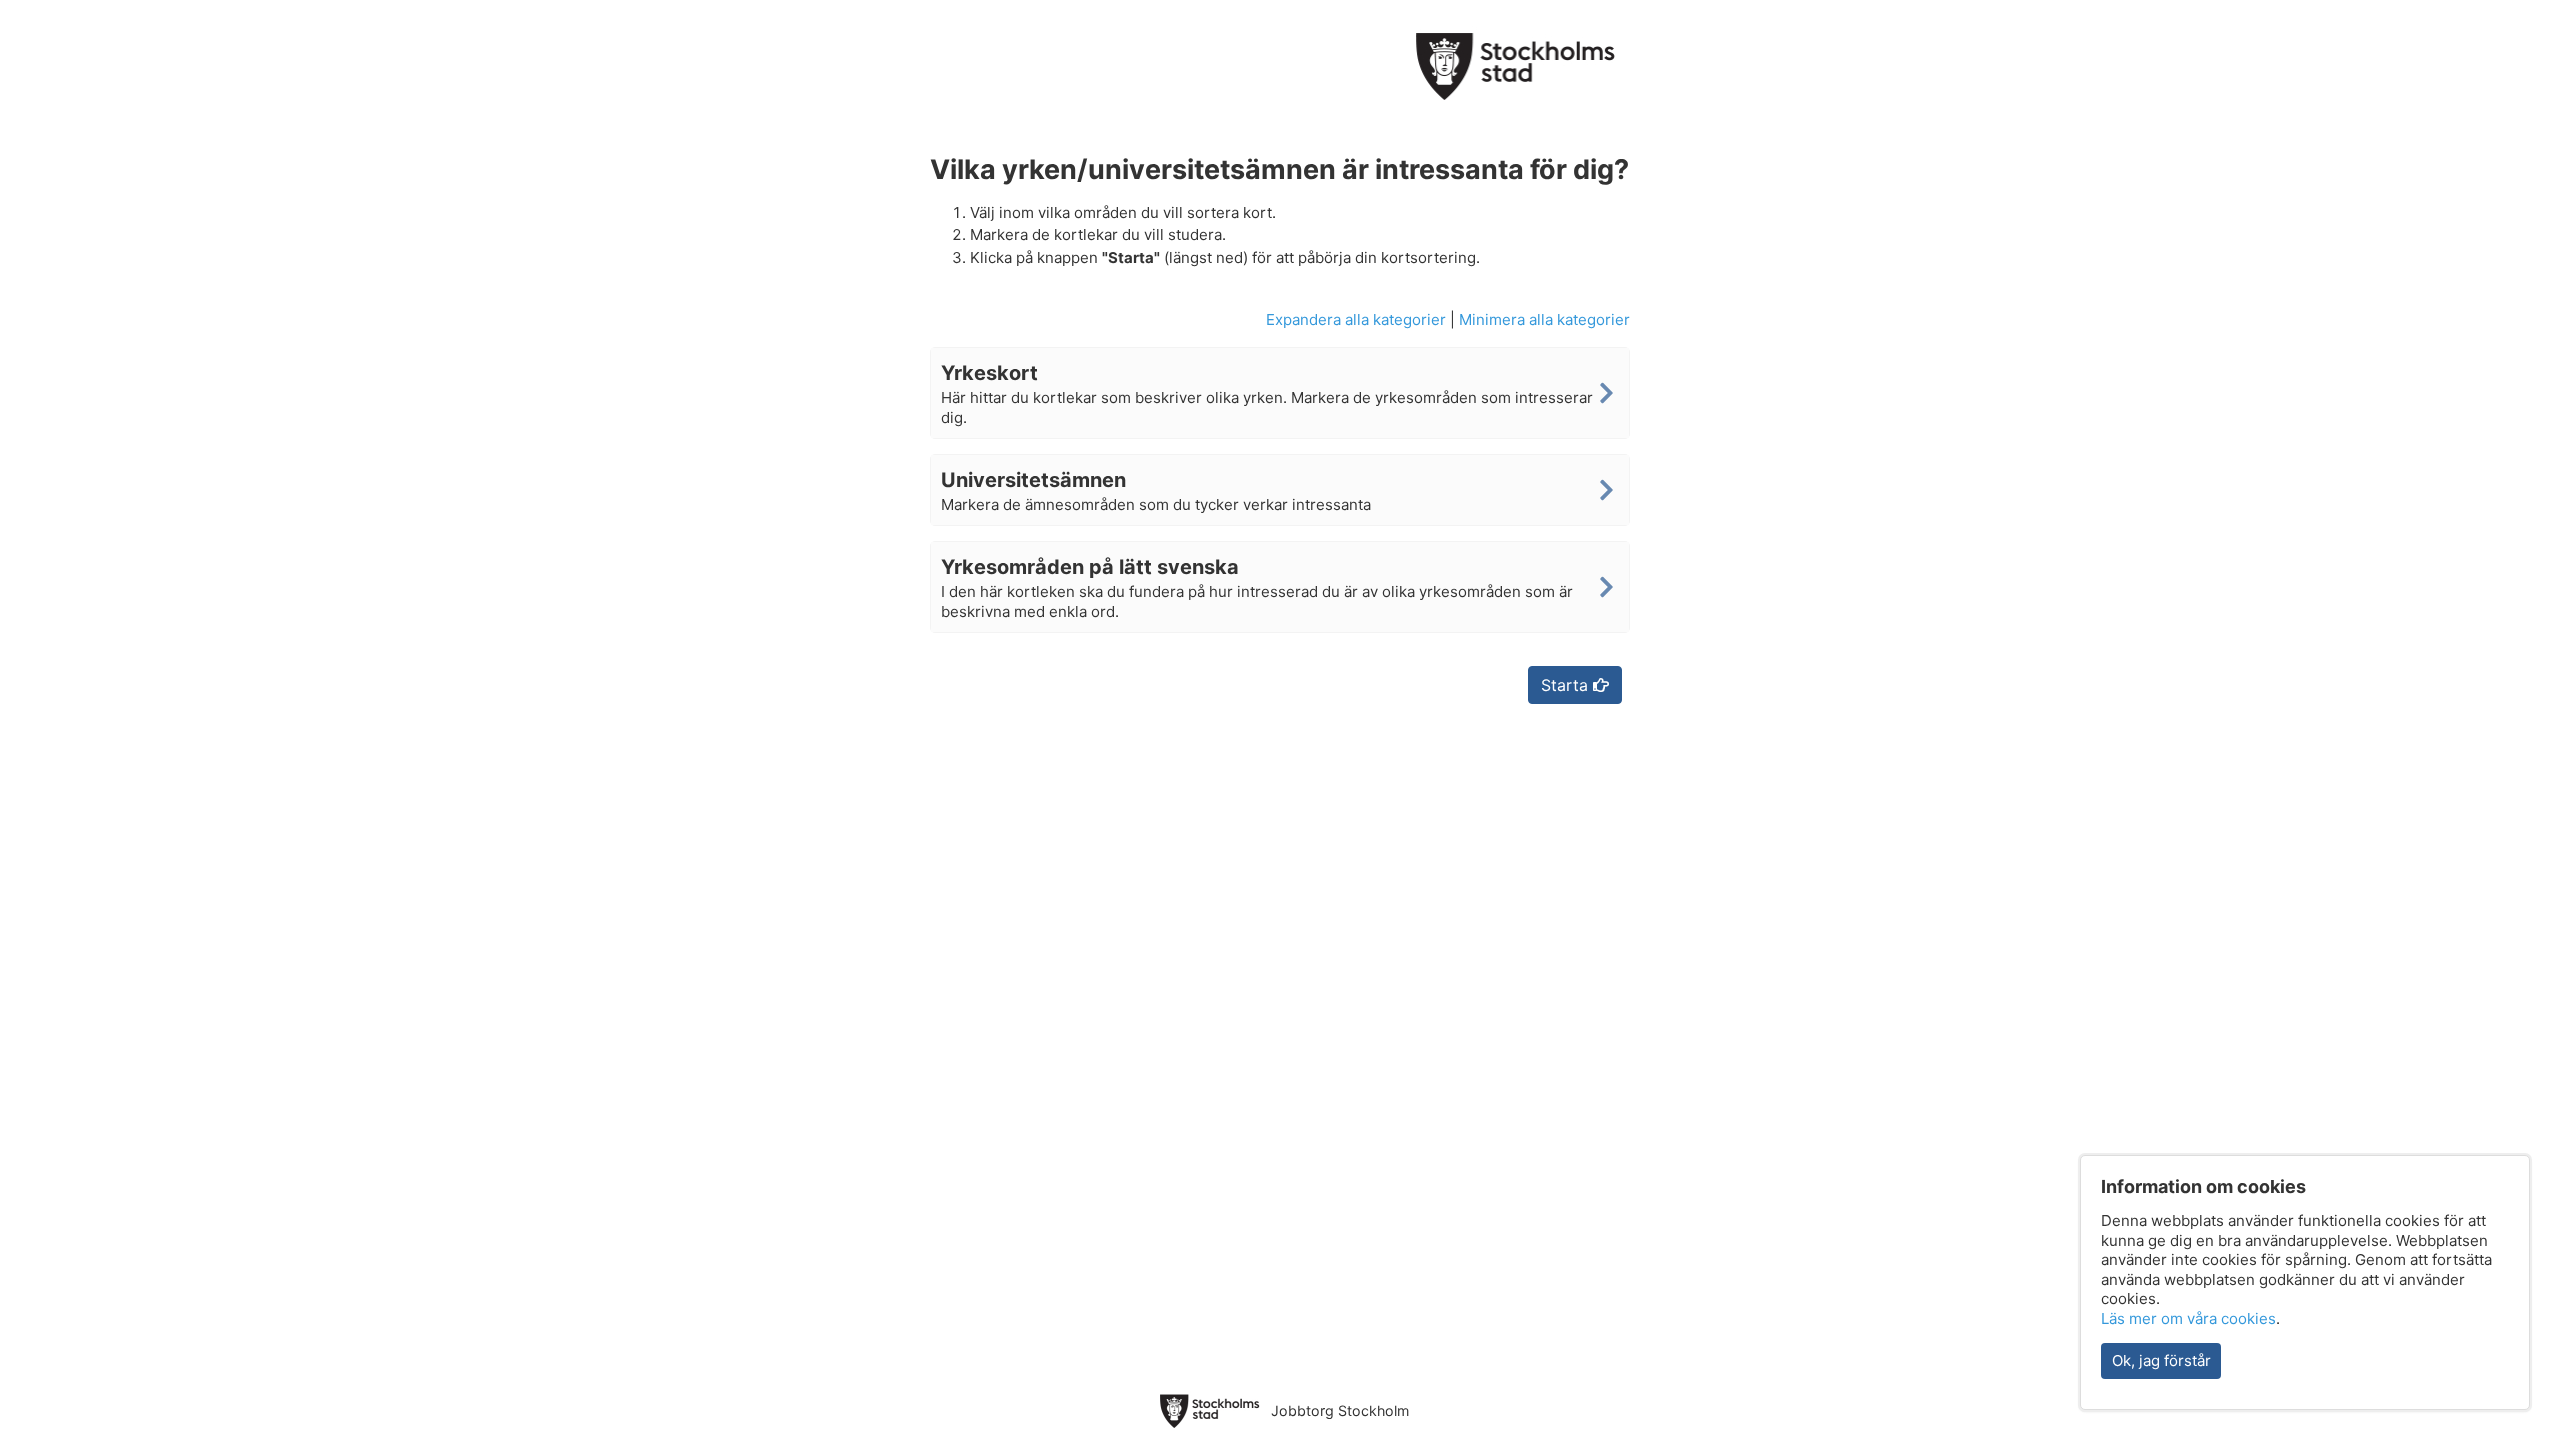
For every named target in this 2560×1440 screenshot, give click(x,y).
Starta (1567, 685)
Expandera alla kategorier (1356, 319)
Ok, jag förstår (2161, 1360)
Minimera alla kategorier (1544, 319)
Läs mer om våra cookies (2188, 1318)
